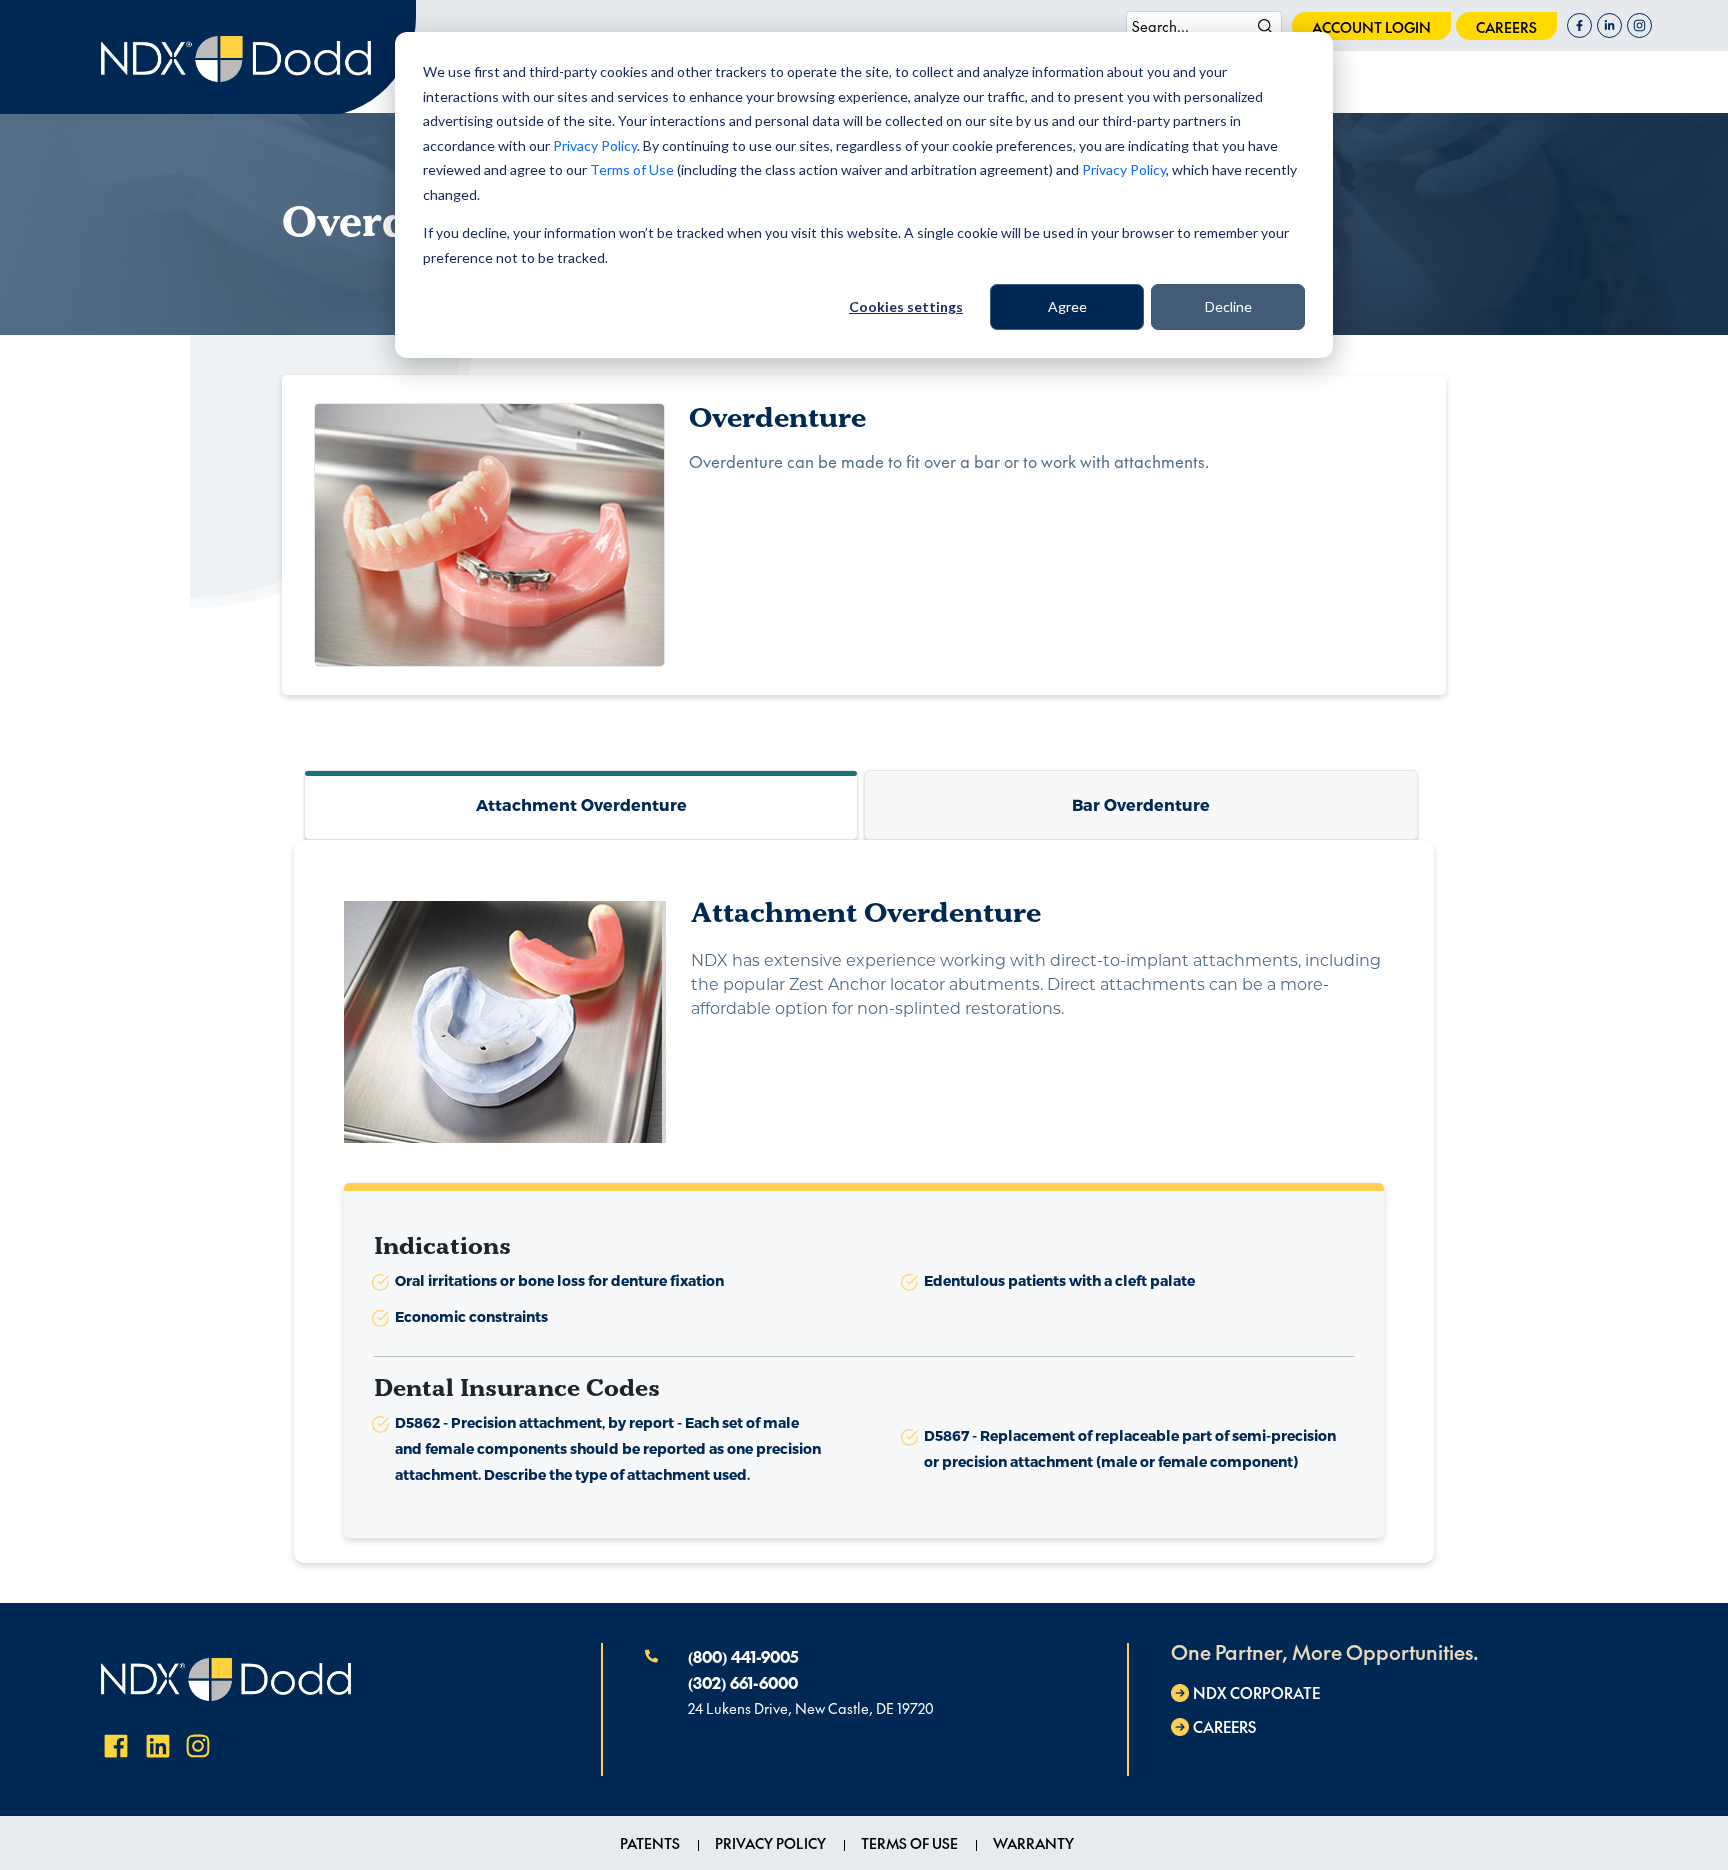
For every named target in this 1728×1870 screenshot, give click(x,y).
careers (1506, 27)
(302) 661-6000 (743, 1682)
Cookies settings (906, 306)
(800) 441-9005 (743, 1656)
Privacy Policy (595, 145)
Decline (1228, 306)
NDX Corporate (1256, 1692)
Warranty (1033, 1843)
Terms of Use (632, 169)
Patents (650, 1843)
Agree (1067, 306)
